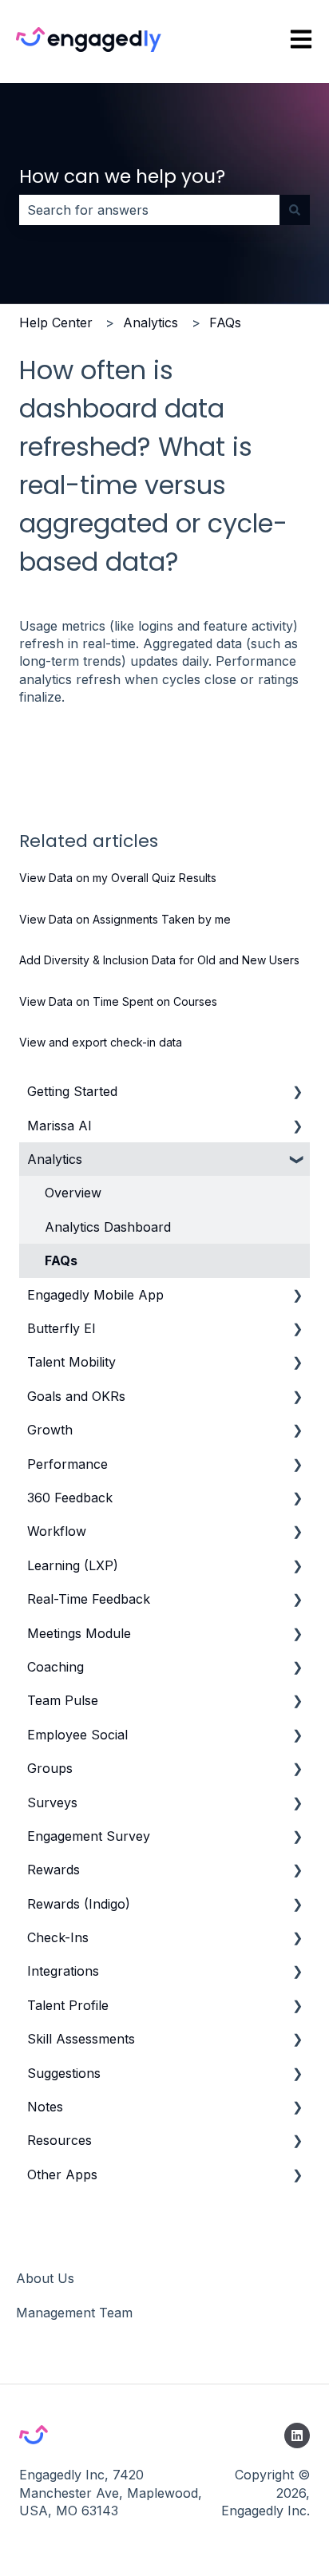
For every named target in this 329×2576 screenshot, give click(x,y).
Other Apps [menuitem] (62, 2174)
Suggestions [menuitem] (64, 2073)
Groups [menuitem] (50, 1768)
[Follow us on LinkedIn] (297, 2436)
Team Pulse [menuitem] (63, 1700)
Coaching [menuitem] (55, 1667)
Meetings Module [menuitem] (79, 1633)
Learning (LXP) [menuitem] (73, 1565)
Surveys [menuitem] (52, 1802)
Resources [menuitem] (59, 2140)
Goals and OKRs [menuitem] (76, 1396)
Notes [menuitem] (45, 2107)
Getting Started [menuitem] (72, 1091)
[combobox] (149, 210)
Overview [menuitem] (73, 1193)
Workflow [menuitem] (57, 1531)
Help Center (56, 322)
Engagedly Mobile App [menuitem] (95, 1295)
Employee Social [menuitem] (77, 1735)
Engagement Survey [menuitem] (89, 1836)
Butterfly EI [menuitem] (61, 1328)
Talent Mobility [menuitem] (71, 1362)
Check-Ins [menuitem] (58, 1937)
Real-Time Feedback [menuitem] (89, 1599)
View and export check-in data (101, 1042)
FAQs (225, 322)
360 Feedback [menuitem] (70, 1498)
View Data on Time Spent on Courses (118, 1001)
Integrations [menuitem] (63, 1971)
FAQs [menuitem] (61, 1260)
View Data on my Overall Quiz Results (118, 878)
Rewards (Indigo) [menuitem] (79, 1904)
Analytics (151, 322)
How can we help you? (122, 176)
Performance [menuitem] (67, 1464)
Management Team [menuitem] (74, 2313)
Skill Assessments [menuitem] (81, 2039)
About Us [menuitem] (45, 2278)
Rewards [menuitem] (54, 1870)
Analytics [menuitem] (55, 1159)
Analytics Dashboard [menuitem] (108, 1227)
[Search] (295, 210)
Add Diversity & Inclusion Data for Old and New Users (159, 960)
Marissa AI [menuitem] (59, 1126)
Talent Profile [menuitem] (68, 2005)
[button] (297, 1092)
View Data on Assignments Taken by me (125, 919)
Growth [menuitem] (50, 1430)
